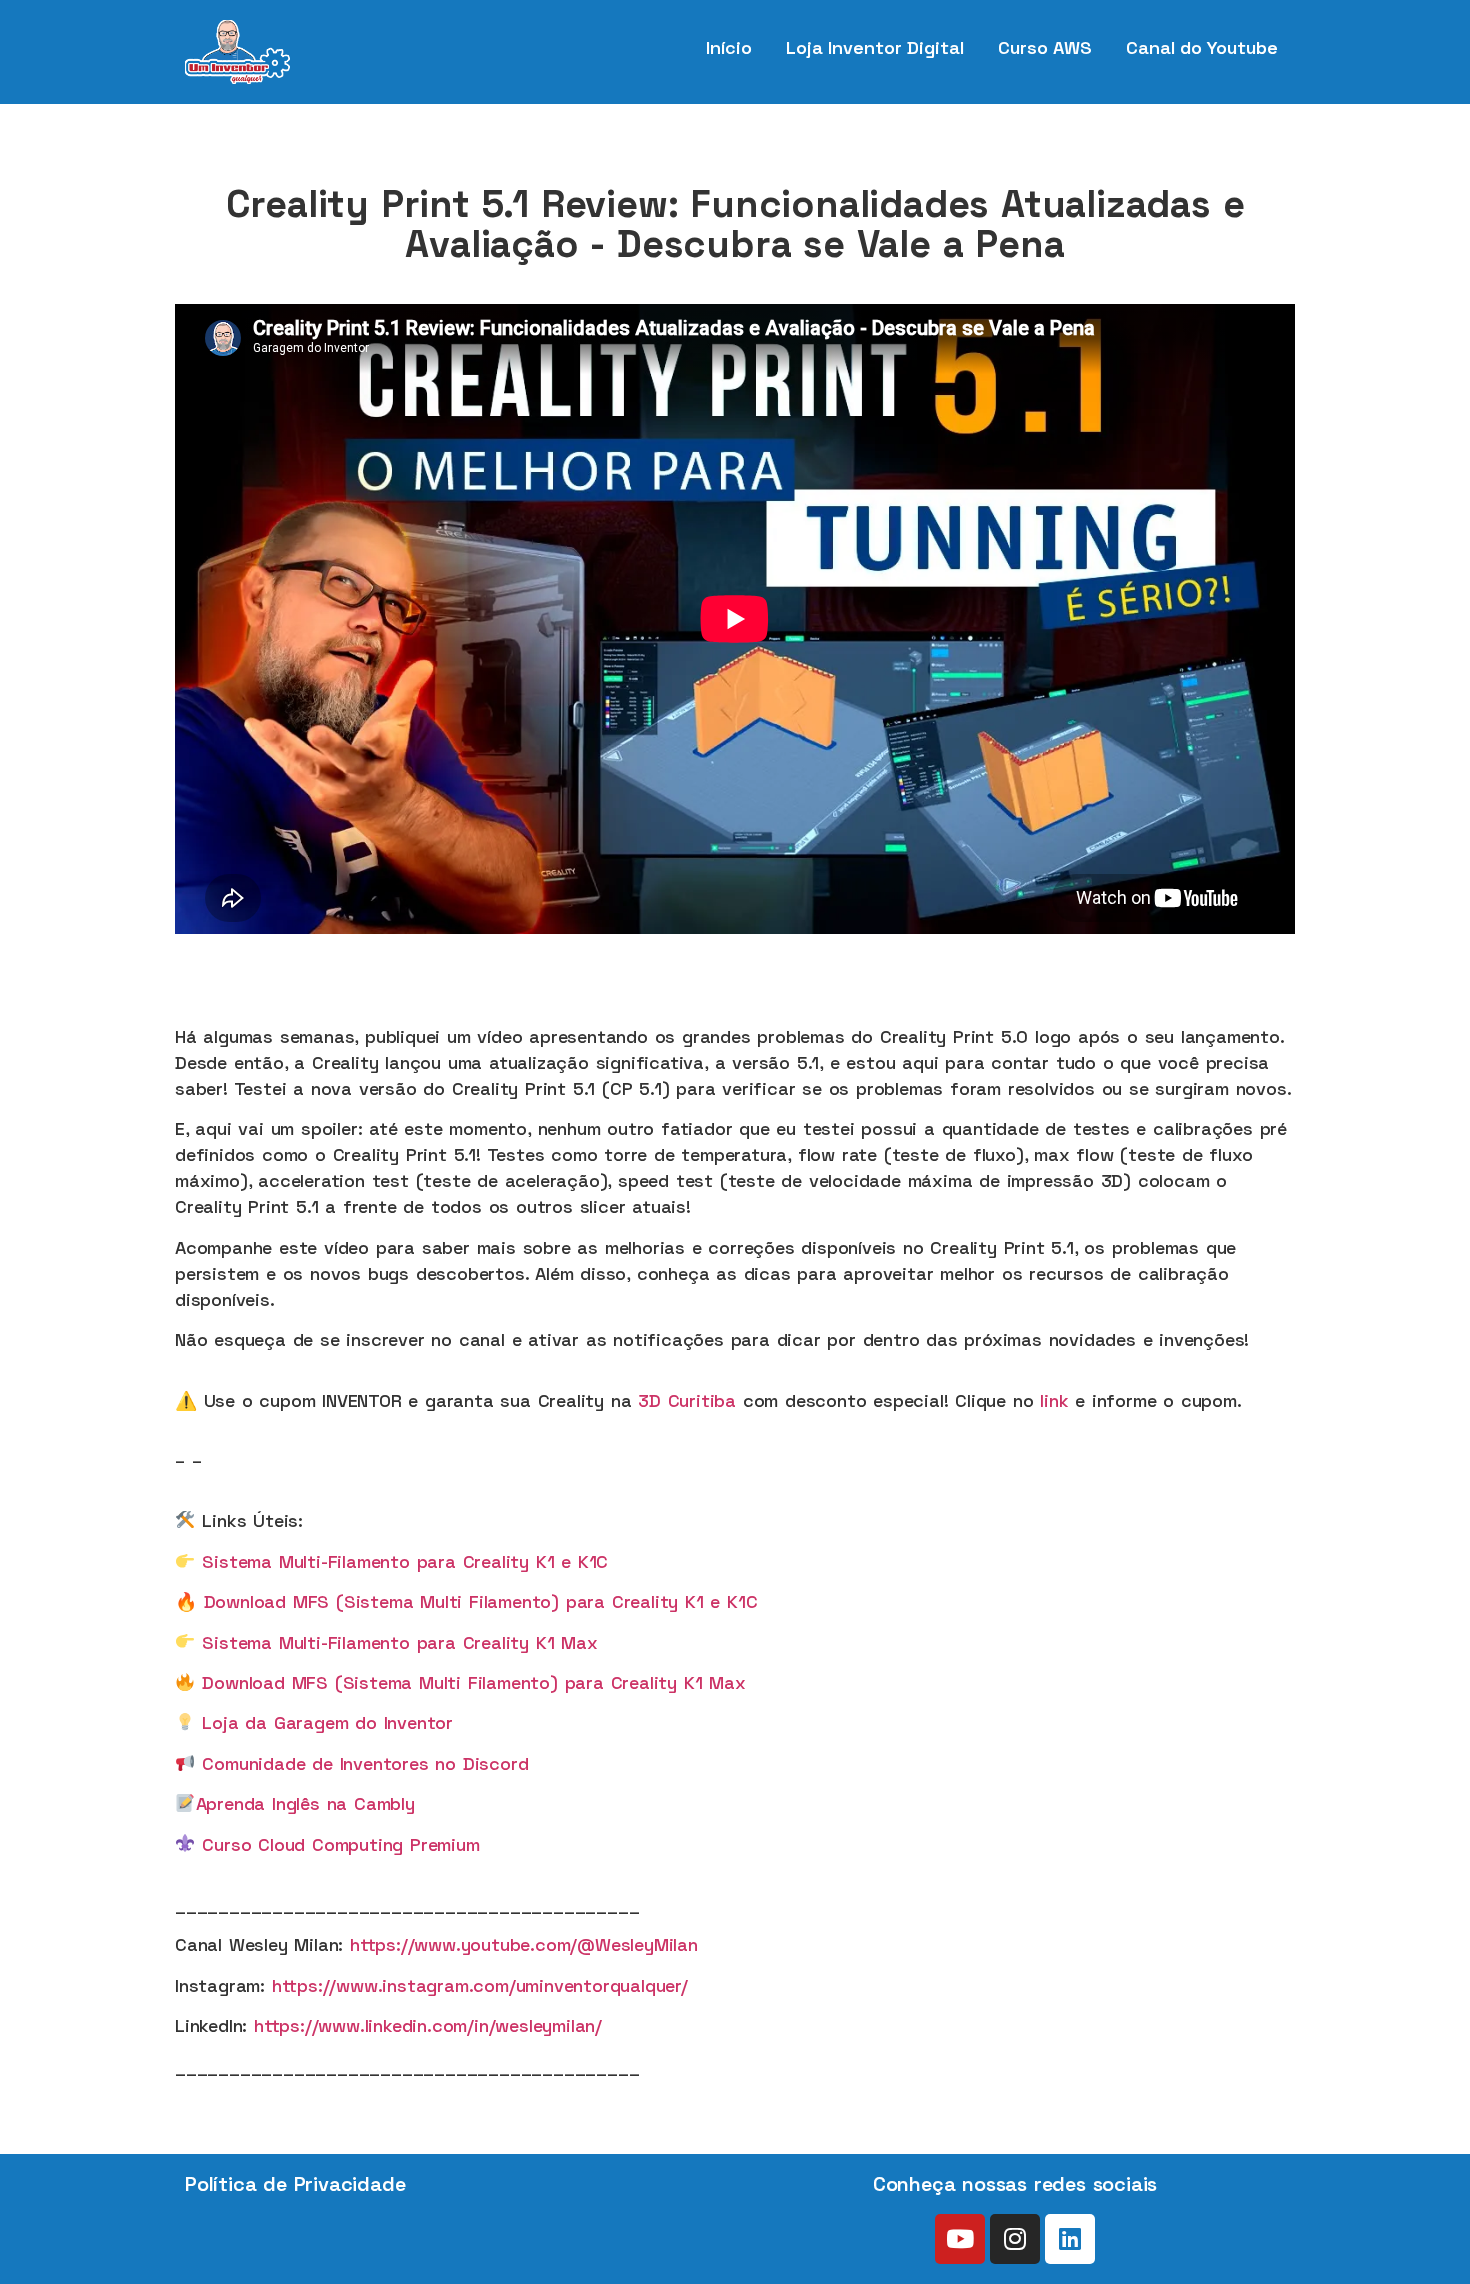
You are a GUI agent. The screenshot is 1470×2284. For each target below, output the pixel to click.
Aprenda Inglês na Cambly (305, 1803)
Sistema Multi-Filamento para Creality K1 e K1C (402, 1561)
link (1054, 1400)
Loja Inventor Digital (875, 47)
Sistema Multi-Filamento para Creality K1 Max (399, 1642)
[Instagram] (1015, 2239)
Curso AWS (1045, 47)
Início (729, 47)
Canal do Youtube (1202, 47)
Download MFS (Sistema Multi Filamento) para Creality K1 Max (473, 1682)
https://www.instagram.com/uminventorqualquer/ (480, 1985)
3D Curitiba (687, 1400)
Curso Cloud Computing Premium (340, 1844)
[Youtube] (960, 2239)
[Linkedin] (1070, 2239)
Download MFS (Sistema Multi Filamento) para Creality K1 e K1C (481, 1601)
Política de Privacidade (295, 2184)
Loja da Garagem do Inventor (327, 1722)
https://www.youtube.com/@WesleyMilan (524, 1944)
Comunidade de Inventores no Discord (365, 1763)
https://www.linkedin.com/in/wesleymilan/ (428, 2025)
